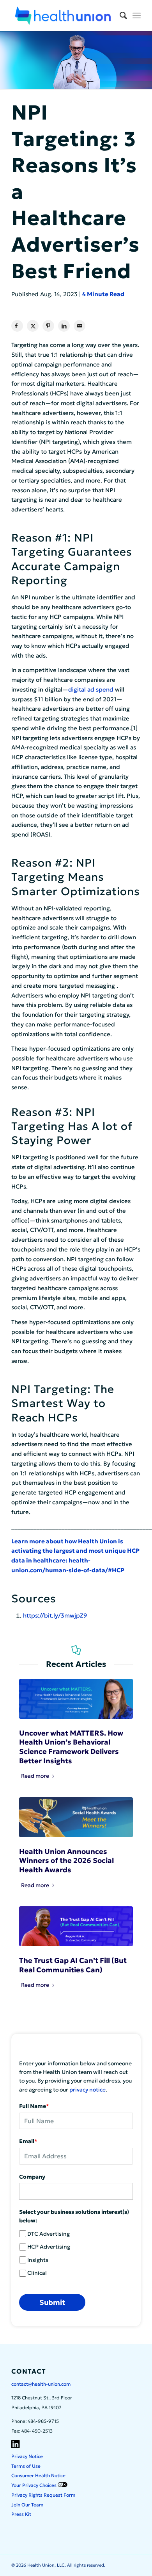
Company (32, 2177)
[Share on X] (33, 326)
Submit (52, 2302)
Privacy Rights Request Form (43, 2495)
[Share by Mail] (80, 326)
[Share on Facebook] (17, 326)
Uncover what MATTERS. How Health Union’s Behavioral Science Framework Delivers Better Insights (71, 1747)
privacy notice (87, 2090)
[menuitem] (119, 16)
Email (28, 2141)
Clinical (37, 2273)
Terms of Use (26, 2466)
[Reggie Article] (76, 1926)
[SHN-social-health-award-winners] (76, 1817)
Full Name (34, 2106)
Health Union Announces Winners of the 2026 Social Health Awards (66, 1861)
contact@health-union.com (41, 2384)
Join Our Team (27, 2505)
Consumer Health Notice (38, 2475)
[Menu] (137, 16)
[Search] (119, 16)
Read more (35, 1776)
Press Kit (21, 2514)
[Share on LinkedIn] (64, 326)
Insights (38, 2260)
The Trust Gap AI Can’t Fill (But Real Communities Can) (73, 1965)
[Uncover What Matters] (76, 1699)
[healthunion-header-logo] (63, 16)
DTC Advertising (49, 2234)
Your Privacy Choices (34, 2485)
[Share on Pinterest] (48, 326)
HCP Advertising (49, 2247)
